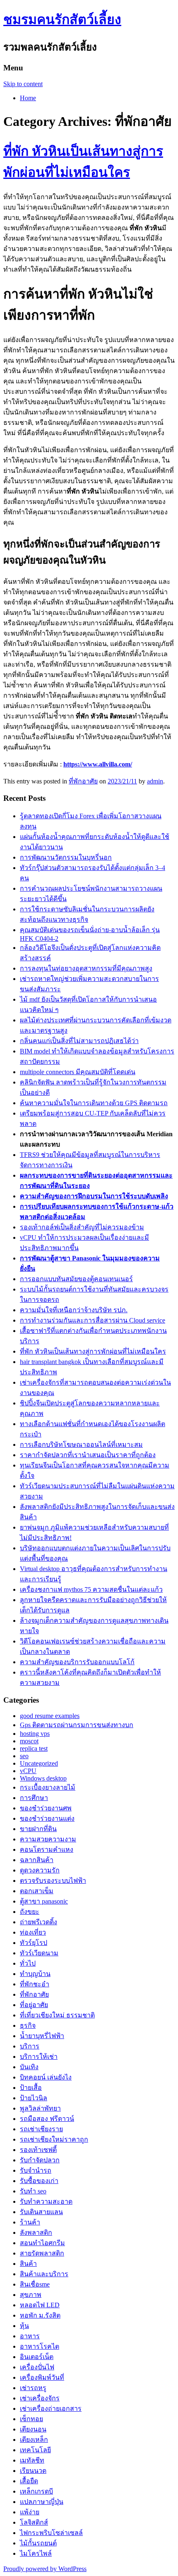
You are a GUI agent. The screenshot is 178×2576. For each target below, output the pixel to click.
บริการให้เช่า (39, 2057)
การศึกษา (34, 1798)
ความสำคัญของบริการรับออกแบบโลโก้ (77, 1662)
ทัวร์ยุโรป (34, 1943)
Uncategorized (39, 1763)
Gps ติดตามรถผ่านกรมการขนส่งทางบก (77, 1725)
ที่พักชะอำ (35, 1984)
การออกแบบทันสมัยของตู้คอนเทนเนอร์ (76, 1279)
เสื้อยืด (29, 2481)
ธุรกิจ (28, 2025)
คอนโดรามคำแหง (47, 1849)
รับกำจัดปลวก (40, 2160)
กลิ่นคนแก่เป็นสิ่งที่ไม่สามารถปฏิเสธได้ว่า (79, 1041)
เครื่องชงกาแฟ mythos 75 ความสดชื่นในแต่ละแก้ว (91, 1589)
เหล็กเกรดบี (36, 2491)
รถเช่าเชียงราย (41, 2129)
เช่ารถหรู (33, 2388)
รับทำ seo (33, 2191)
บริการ (30, 2046)
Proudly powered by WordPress (45, 2569)
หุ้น (24, 2326)
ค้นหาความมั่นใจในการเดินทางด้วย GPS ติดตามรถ (94, 1103)
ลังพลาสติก (36, 2233)
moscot (29, 1741)
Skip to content (23, 84)
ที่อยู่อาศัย (34, 2005)
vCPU (28, 1771)
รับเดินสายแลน (41, 2212)
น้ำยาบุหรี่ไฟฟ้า (42, 2036)
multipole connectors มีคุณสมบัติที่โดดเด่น (78, 1072)
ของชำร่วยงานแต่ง (47, 1818)
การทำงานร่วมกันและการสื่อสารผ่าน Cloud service (93, 1320)
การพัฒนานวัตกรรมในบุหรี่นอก (66, 857)
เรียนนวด (33, 2471)
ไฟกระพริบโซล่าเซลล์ (51, 2533)
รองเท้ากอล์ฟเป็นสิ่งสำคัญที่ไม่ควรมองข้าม (82, 1227)
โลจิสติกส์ (34, 2522)
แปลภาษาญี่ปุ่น (42, 2502)
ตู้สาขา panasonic (44, 1901)
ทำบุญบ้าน (35, 1974)
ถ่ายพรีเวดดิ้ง (38, 1922)
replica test (34, 1748)
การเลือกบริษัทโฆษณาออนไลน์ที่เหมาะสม (81, 1445)
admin (155, 781)
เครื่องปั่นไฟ (37, 2367)
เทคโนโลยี (35, 2450)
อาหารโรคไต (40, 2346)
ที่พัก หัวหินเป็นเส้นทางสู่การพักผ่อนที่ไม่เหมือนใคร (93, 1351)
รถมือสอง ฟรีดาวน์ (47, 2119)
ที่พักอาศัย (83, 781)
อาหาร (30, 2336)
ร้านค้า (30, 2222)
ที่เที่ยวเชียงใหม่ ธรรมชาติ (57, 2015)
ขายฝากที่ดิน (38, 1829)
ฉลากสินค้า (37, 1860)
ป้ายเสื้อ (31, 2088)
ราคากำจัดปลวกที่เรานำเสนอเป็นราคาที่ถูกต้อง (88, 1455)
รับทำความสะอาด (46, 2201)
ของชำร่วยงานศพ (46, 1808)
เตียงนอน (33, 2429)
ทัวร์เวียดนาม (39, 1953)
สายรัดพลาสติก (42, 2253)
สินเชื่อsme (35, 2284)
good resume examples (50, 1716)
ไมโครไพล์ (36, 2553)
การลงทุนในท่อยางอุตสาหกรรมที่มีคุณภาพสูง (86, 968)
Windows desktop (43, 1778)
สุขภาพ (31, 2295)
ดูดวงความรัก (40, 1870)
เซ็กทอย (31, 2419)
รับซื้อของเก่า (39, 2181)
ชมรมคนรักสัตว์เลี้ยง (62, 19)
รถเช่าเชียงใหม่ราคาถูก (54, 2139)
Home (28, 98)
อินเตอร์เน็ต (37, 2357)
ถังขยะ (30, 1912)
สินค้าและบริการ (44, 2274)
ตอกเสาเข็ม (37, 1891)
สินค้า (28, 2264)
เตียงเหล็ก (34, 2440)
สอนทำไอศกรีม (42, 2243)
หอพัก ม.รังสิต (40, 2315)
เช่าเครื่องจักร (40, 2398)
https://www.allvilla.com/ (98, 764)
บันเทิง (29, 2067)
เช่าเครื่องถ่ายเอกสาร (51, 2409)
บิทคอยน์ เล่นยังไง (46, 2077)
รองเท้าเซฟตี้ (38, 2150)
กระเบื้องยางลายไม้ (48, 1787)
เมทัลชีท (32, 2460)
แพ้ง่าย (30, 2512)
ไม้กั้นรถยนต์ (38, 2543)
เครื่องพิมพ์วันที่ (42, 2377)
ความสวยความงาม (48, 1839)
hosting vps (35, 1734)
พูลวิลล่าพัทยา (40, 2108)
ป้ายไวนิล (34, 2098)
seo (24, 1756)
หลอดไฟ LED (40, 2305)
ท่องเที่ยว (33, 1932)
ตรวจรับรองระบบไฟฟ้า (53, 1881)
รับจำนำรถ (36, 2170)
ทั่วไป (28, 1963)
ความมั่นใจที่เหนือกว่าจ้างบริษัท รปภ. (74, 1310)
